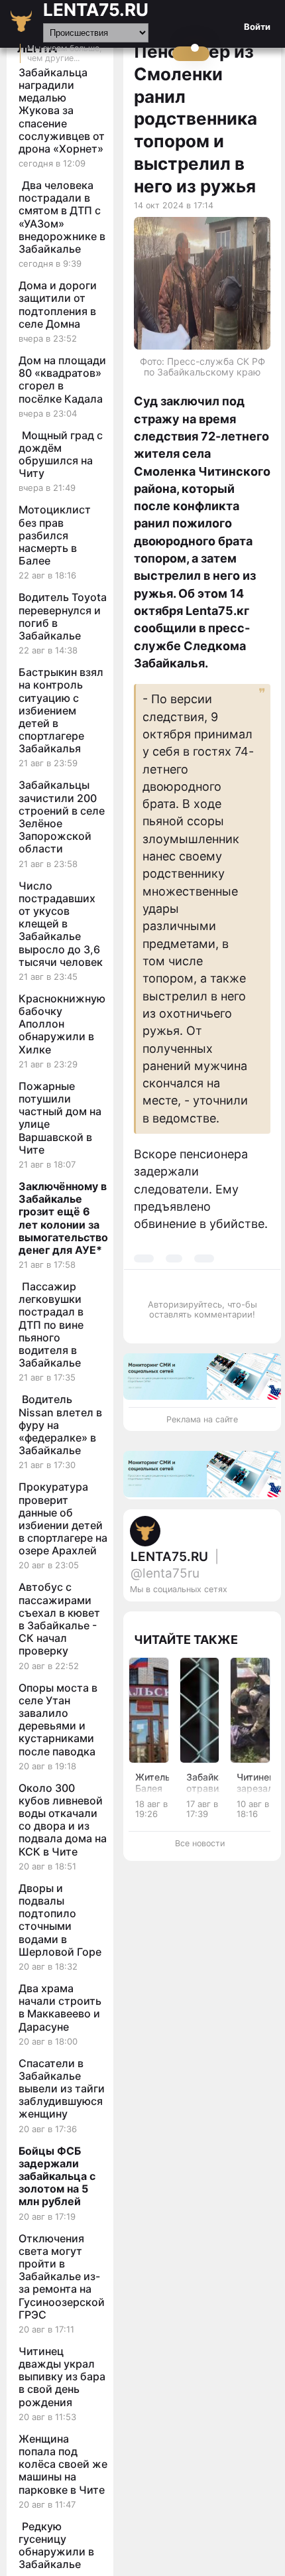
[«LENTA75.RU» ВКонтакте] (238, 1617)
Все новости (200, 1843)
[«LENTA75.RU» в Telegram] (225, 1617)
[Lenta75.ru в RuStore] (211, 1617)
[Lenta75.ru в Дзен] (264, 1617)
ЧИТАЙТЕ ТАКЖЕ (186, 1640)
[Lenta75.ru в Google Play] (198, 1617)
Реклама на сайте (202, 1419)
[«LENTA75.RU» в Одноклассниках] (251, 1617)
